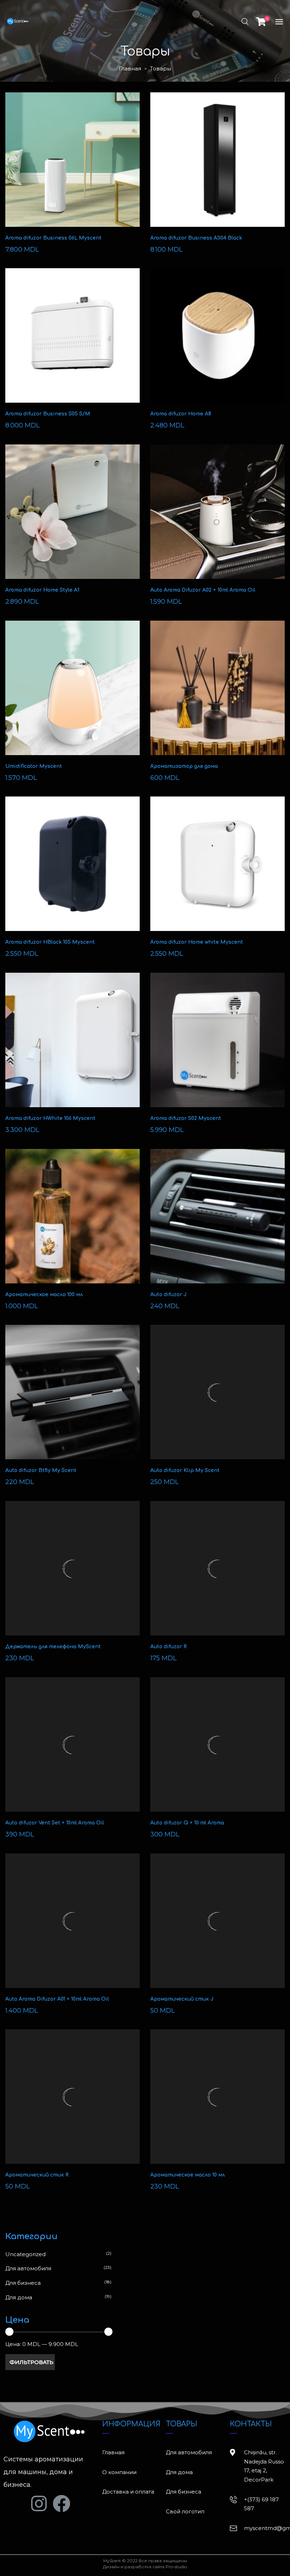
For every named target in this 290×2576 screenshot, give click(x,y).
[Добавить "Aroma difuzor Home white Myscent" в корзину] (217, 871)
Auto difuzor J (169, 1295)
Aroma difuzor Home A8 (181, 414)
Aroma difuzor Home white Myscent (197, 942)
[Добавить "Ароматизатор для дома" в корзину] (217, 695)
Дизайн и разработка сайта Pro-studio (145, 2567)
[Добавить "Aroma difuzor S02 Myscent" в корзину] (217, 1047)
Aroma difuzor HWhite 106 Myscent (50, 1118)
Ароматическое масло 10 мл (188, 2175)
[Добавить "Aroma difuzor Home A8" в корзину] (217, 343)
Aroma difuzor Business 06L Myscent (53, 238)
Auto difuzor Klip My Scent (185, 1470)
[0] (261, 21)
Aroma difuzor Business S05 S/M (48, 414)
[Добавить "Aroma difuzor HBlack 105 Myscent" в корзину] (72, 871)
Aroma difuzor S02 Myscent (186, 1118)
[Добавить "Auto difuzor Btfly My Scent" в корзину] (72, 1399)
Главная (130, 68)
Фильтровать (31, 2362)
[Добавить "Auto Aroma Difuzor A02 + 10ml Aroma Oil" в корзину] (217, 519)
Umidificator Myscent (34, 766)
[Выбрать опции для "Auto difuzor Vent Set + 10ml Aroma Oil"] (72, 1752)
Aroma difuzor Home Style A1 (42, 590)
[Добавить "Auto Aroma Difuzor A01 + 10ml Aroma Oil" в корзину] (72, 1928)
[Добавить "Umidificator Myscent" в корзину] (72, 695)
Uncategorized (25, 2254)
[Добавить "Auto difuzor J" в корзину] (217, 1223)
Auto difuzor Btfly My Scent (41, 1470)
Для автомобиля (28, 2268)
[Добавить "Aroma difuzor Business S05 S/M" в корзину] (72, 343)
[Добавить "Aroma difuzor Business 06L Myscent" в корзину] (72, 167)
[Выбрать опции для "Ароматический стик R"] (72, 2104)
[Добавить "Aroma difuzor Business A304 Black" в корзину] (217, 167)
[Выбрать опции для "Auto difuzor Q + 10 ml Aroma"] (217, 1752)
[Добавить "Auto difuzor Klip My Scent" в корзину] (217, 1399)
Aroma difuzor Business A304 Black (196, 238)
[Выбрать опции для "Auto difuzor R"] (217, 1575)
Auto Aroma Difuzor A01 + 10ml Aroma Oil (57, 1999)
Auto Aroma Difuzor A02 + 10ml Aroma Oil (203, 590)
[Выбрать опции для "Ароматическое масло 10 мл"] (217, 2104)
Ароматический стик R (37, 2175)
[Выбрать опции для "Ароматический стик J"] (217, 1928)
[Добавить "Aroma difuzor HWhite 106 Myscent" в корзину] (72, 1047)
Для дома (19, 2297)
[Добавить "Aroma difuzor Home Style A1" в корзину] (72, 519)
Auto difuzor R (169, 1647)
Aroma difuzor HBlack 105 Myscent (50, 942)
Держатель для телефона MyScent (53, 1647)
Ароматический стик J (182, 1999)
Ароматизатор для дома (184, 766)
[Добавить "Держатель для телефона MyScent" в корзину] (72, 1575)
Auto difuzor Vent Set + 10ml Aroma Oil (55, 1823)
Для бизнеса (23, 2283)
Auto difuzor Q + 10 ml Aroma (187, 1823)
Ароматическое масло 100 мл (44, 1295)
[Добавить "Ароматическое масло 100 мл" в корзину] (72, 1223)
